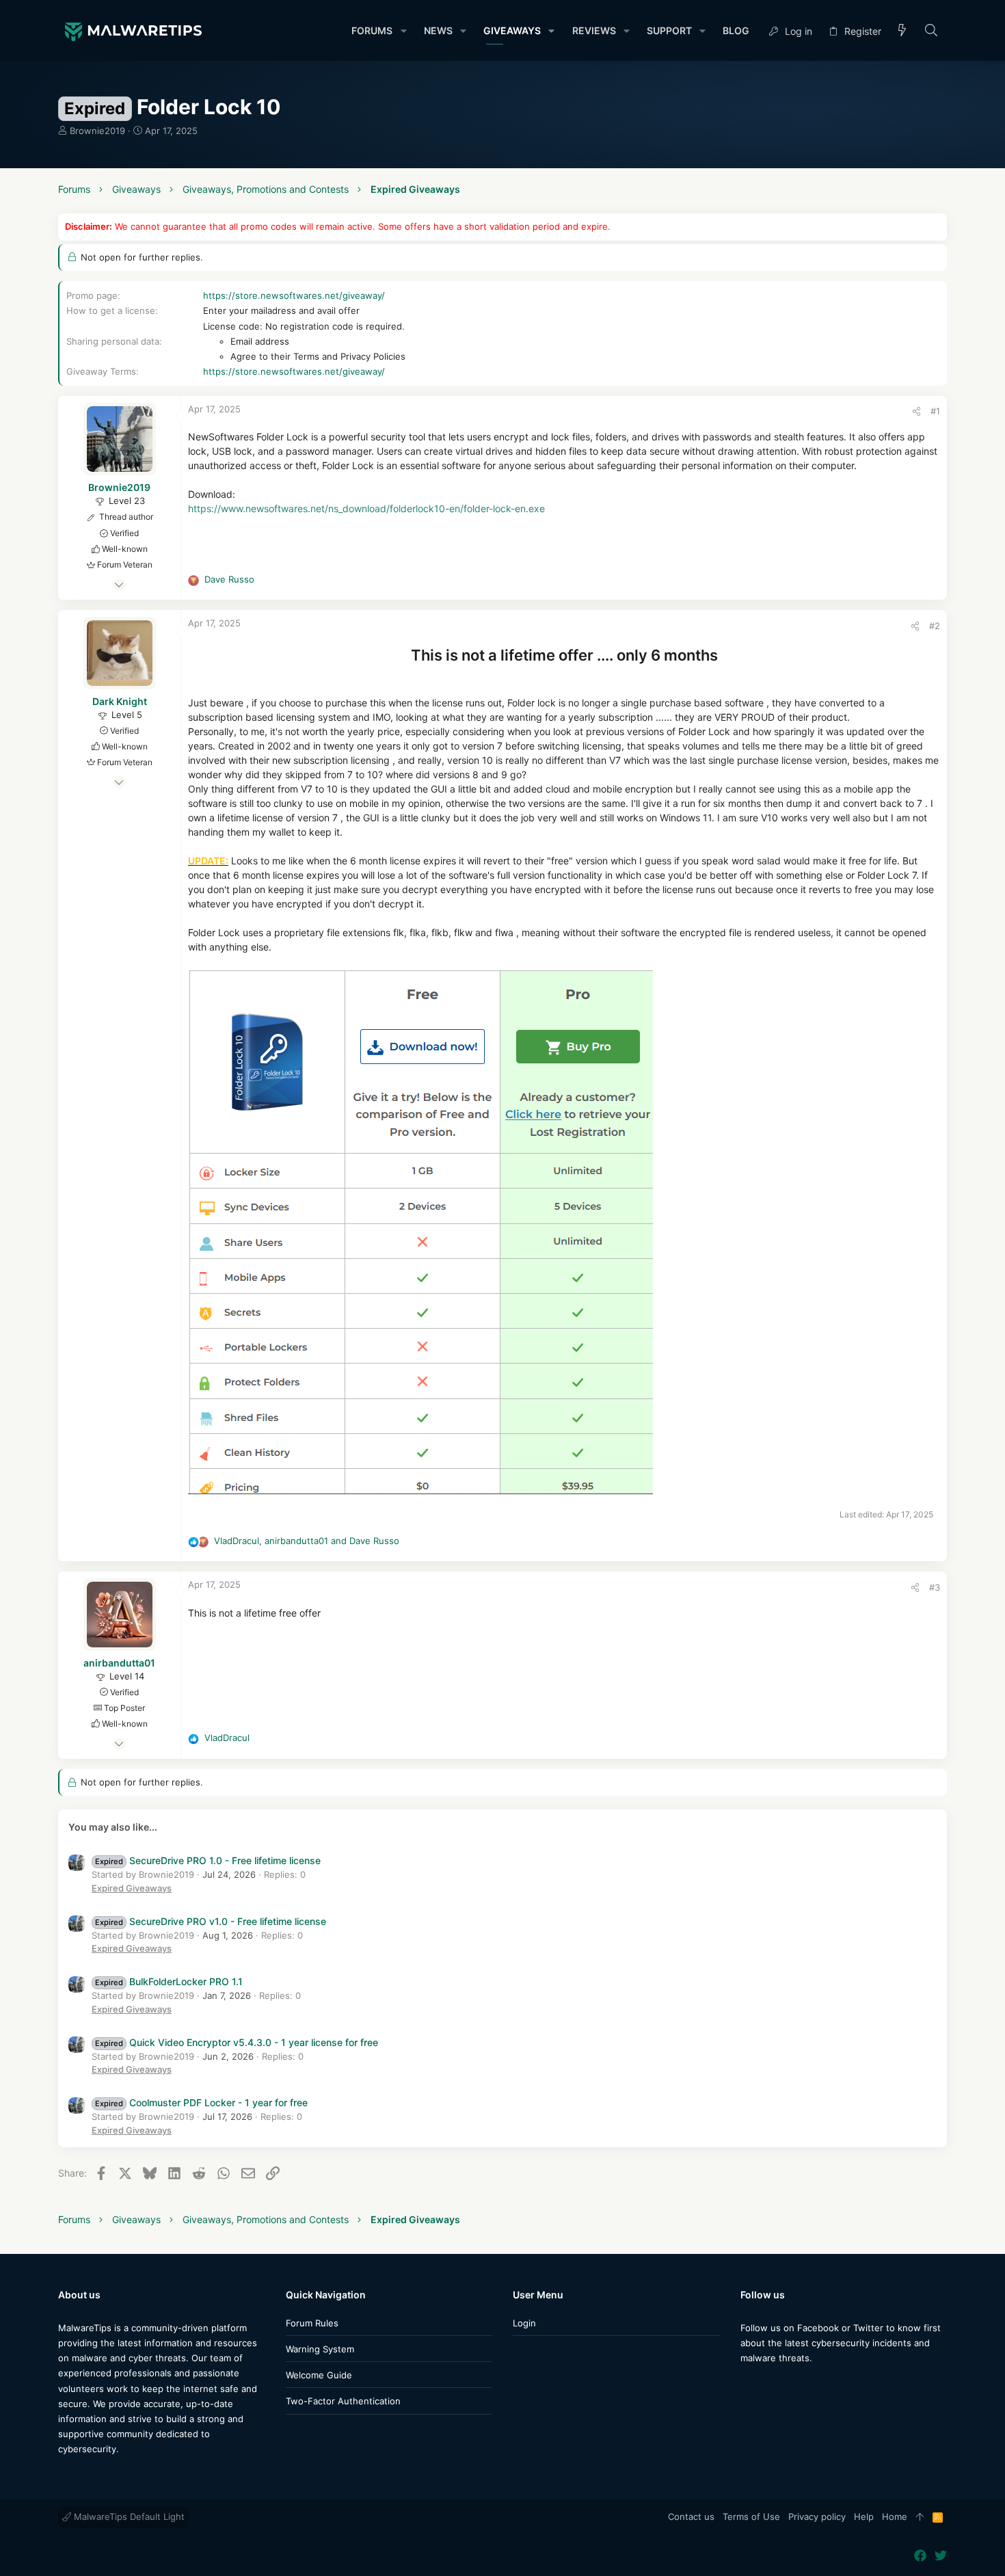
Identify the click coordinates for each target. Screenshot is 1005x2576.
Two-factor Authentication (343, 2401)
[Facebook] (747, 2385)
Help (864, 2517)
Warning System (320, 2349)
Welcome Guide (319, 2375)
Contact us (691, 2517)
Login (524, 2323)
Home (895, 2517)
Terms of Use (751, 2517)
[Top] (920, 2517)
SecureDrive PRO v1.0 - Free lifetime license (211, 1921)
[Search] (932, 31)
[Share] (916, 411)
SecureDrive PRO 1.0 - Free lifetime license (208, 1860)
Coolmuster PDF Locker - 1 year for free (201, 2102)
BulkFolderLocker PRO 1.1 (169, 1981)
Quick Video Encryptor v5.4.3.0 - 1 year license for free (237, 2042)
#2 (935, 626)
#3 (935, 1587)
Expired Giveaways (132, 1888)
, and (307, 1541)
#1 (935, 411)
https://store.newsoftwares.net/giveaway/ (294, 295)
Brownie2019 (97, 131)
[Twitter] (767, 2385)
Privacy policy (817, 2517)
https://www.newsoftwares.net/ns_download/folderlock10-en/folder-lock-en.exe (366, 508)
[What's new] (902, 31)
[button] (403, 31)
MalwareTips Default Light (128, 2517)
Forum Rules (312, 2323)
